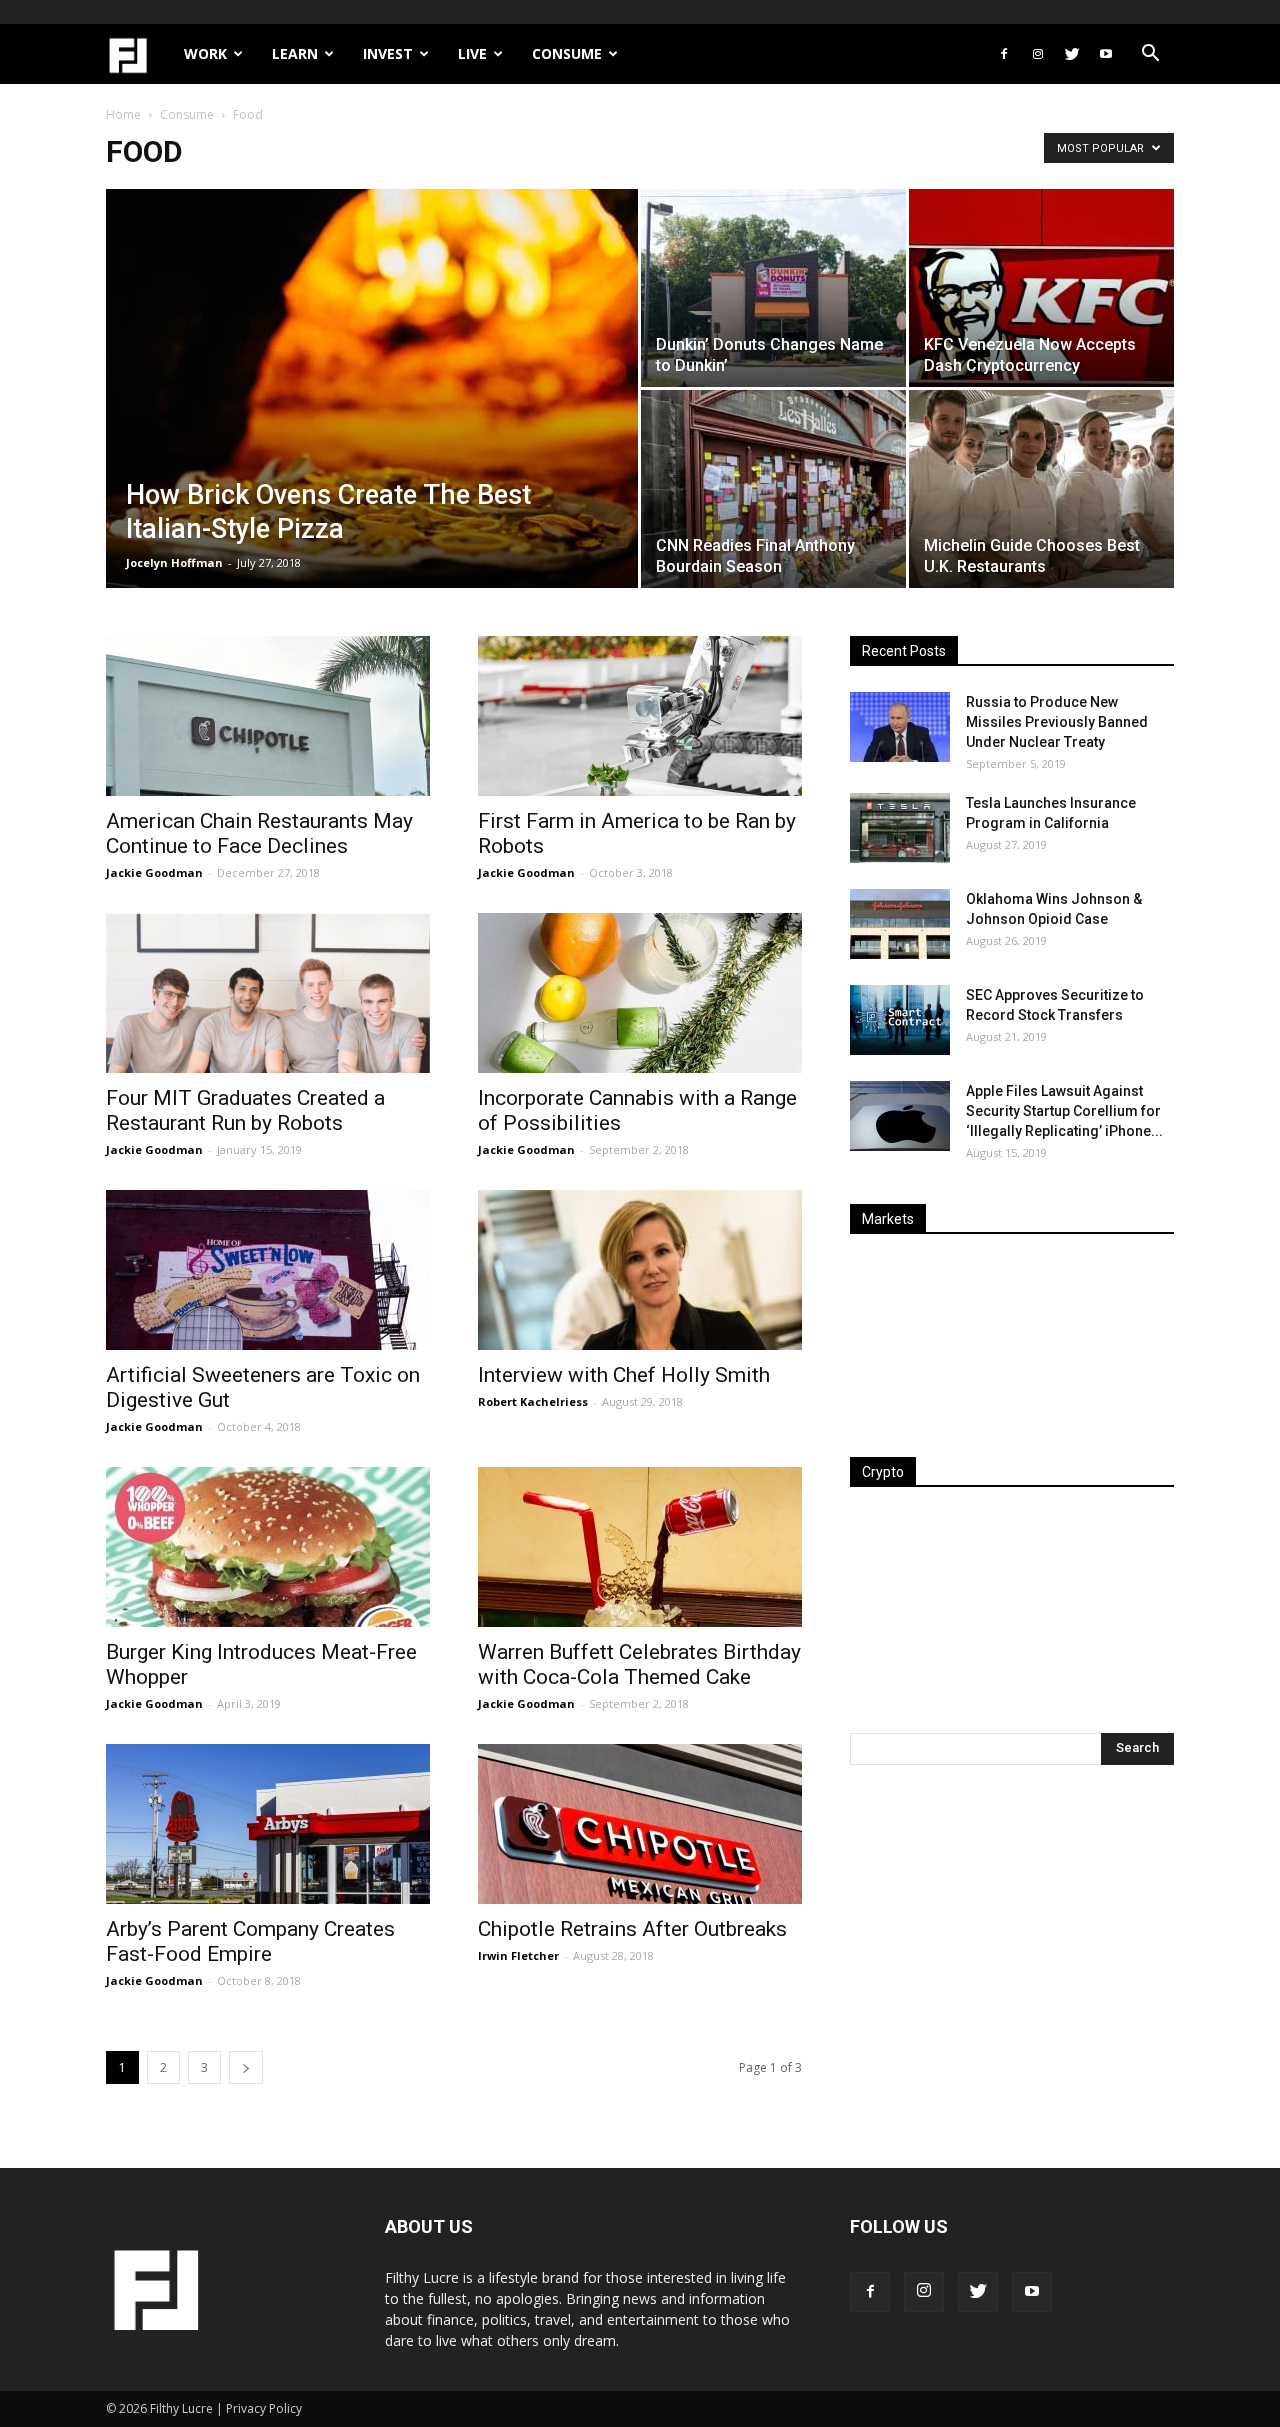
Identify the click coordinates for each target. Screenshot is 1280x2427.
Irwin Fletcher (518, 1955)
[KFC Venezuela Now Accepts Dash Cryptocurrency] (1041, 288)
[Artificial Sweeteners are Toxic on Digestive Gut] (268, 1270)
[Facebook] (1004, 54)
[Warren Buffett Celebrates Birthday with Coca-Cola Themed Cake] (640, 1547)
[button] (1150, 55)
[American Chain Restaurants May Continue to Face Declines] (268, 716)
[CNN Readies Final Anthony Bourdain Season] (773, 489)
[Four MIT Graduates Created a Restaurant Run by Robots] (268, 993)
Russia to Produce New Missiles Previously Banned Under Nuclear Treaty (1057, 722)
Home (123, 114)
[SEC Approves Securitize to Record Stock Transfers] (900, 1020)
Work (205, 53)
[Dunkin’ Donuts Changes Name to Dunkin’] (773, 288)
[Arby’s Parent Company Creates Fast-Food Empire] (268, 1824)
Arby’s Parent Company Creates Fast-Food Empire (250, 1941)
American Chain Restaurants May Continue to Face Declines (259, 833)
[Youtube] (1106, 54)
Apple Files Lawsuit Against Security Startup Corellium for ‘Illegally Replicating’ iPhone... (1064, 1111)
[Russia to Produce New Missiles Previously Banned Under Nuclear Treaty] (900, 727)
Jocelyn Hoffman (174, 562)
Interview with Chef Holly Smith (624, 1375)
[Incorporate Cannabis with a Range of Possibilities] (640, 993)
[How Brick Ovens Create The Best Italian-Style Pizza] (372, 420)
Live (472, 53)
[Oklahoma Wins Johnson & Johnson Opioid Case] (900, 924)
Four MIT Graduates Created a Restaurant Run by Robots (245, 1110)
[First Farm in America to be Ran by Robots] (640, 716)
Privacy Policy (264, 2408)
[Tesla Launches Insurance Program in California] (900, 828)
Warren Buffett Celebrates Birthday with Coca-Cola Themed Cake (639, 1664)
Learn (295, 53)
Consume (567, 53)
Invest (388, 53)
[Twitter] (1072, 54)
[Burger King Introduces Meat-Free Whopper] (268, 1547)
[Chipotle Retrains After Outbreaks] (640, 1824)
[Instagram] (1038, 54)
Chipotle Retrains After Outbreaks (632, 1929)
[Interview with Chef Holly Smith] (640, 1270)
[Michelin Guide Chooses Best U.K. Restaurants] (1041, 489)
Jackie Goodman (154, 872)
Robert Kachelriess (533, 1401)
